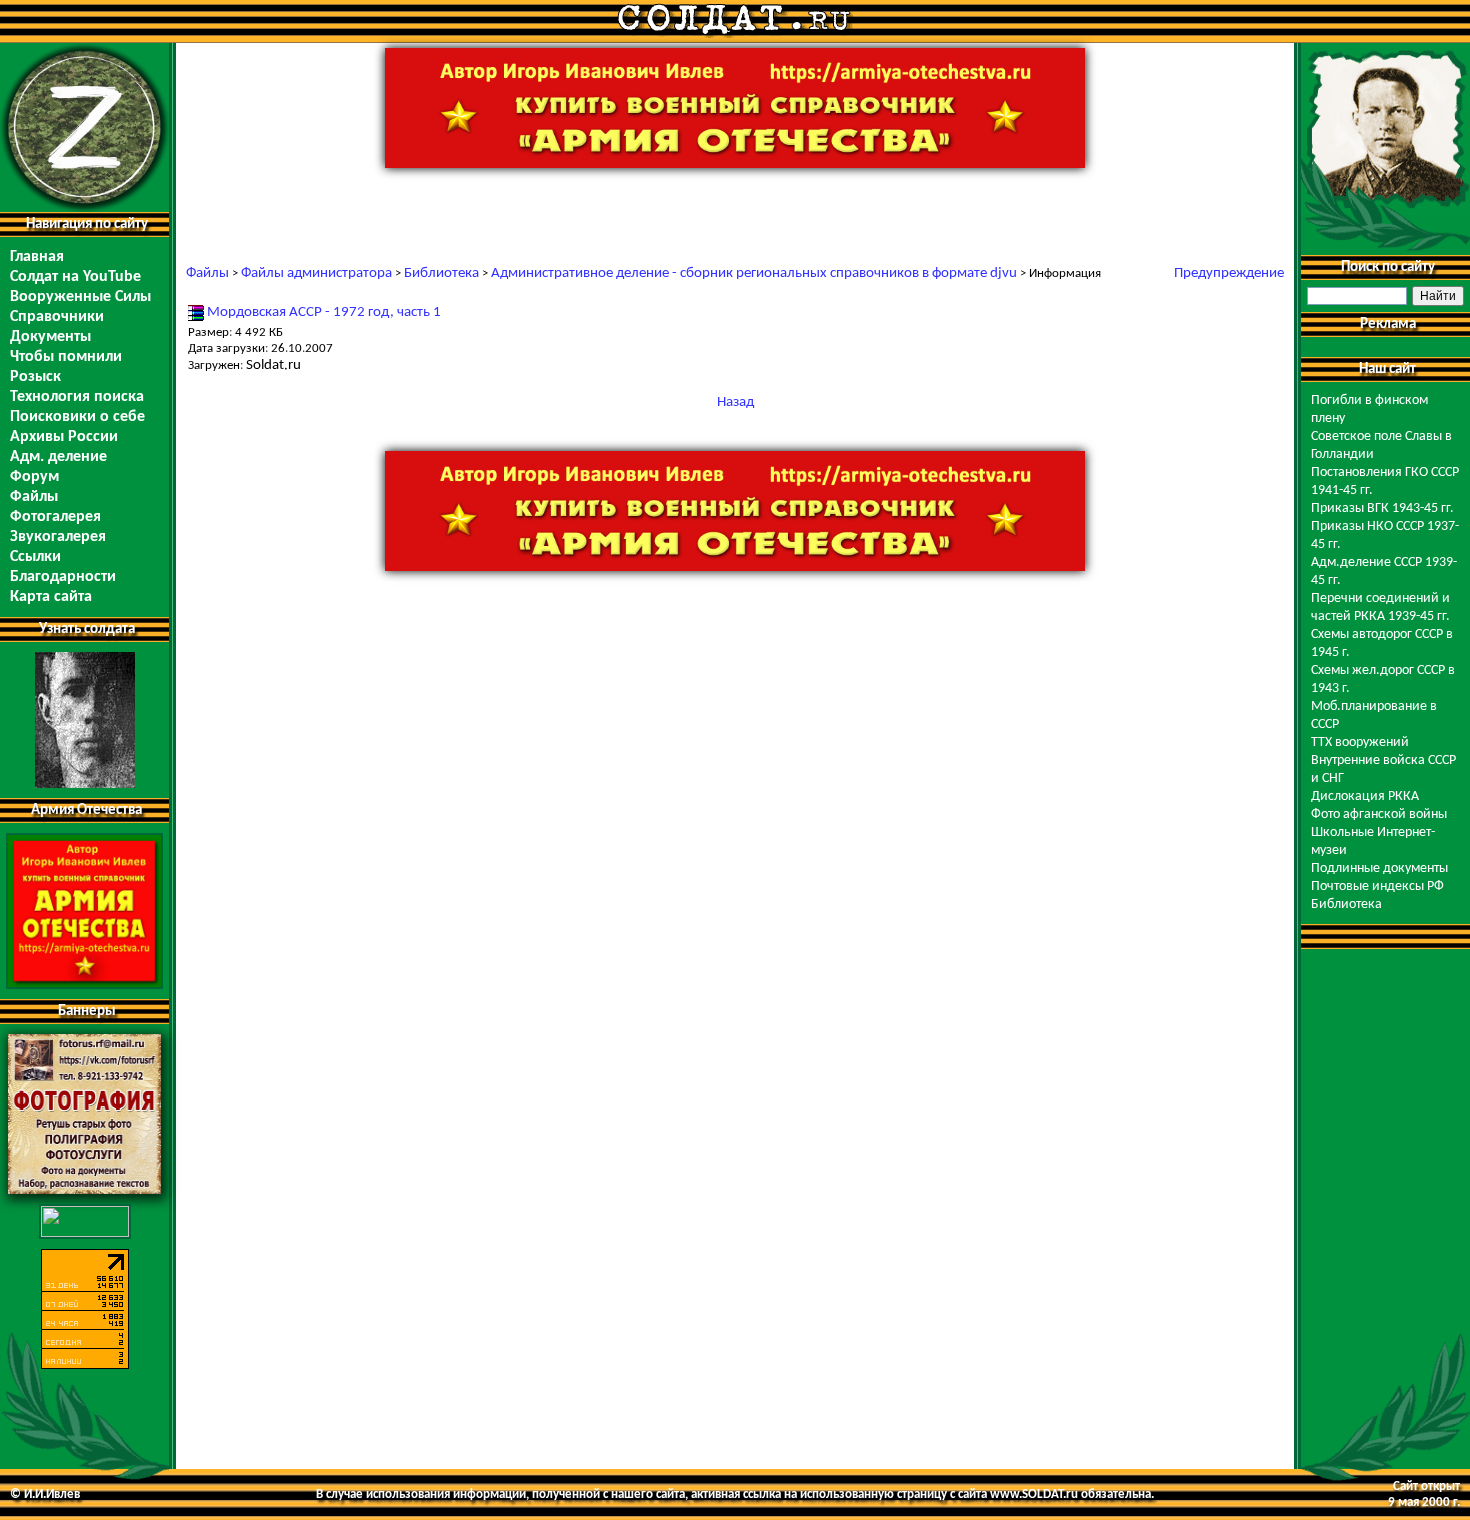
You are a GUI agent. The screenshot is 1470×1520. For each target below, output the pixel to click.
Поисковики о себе (77, 417)
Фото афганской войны (1379, 814)
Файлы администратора (316, 273)
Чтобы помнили (66, 357)
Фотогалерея (55, 517)
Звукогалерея (58, 537)
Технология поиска (77, 397)
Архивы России (64, 437)
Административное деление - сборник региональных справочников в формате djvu (754, 273)
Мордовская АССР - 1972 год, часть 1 (324, 312)
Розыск (35, 377)
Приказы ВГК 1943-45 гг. (1382, 508)
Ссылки (35, 557)
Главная (37, 257)
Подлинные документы (1379, 868)
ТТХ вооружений (1360, 742)
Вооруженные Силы (80, 297)
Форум (34, 477)
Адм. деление (58, 457)
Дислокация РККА (1365, 796)
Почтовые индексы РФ (1377, 886)
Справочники (57, 317)
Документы (50, 337)
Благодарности (63, 577)
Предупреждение (1229, 273)
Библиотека (441, 273)
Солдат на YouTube (75, 277)
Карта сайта (51, 597)
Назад (735, 402)
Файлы (34, 497)
